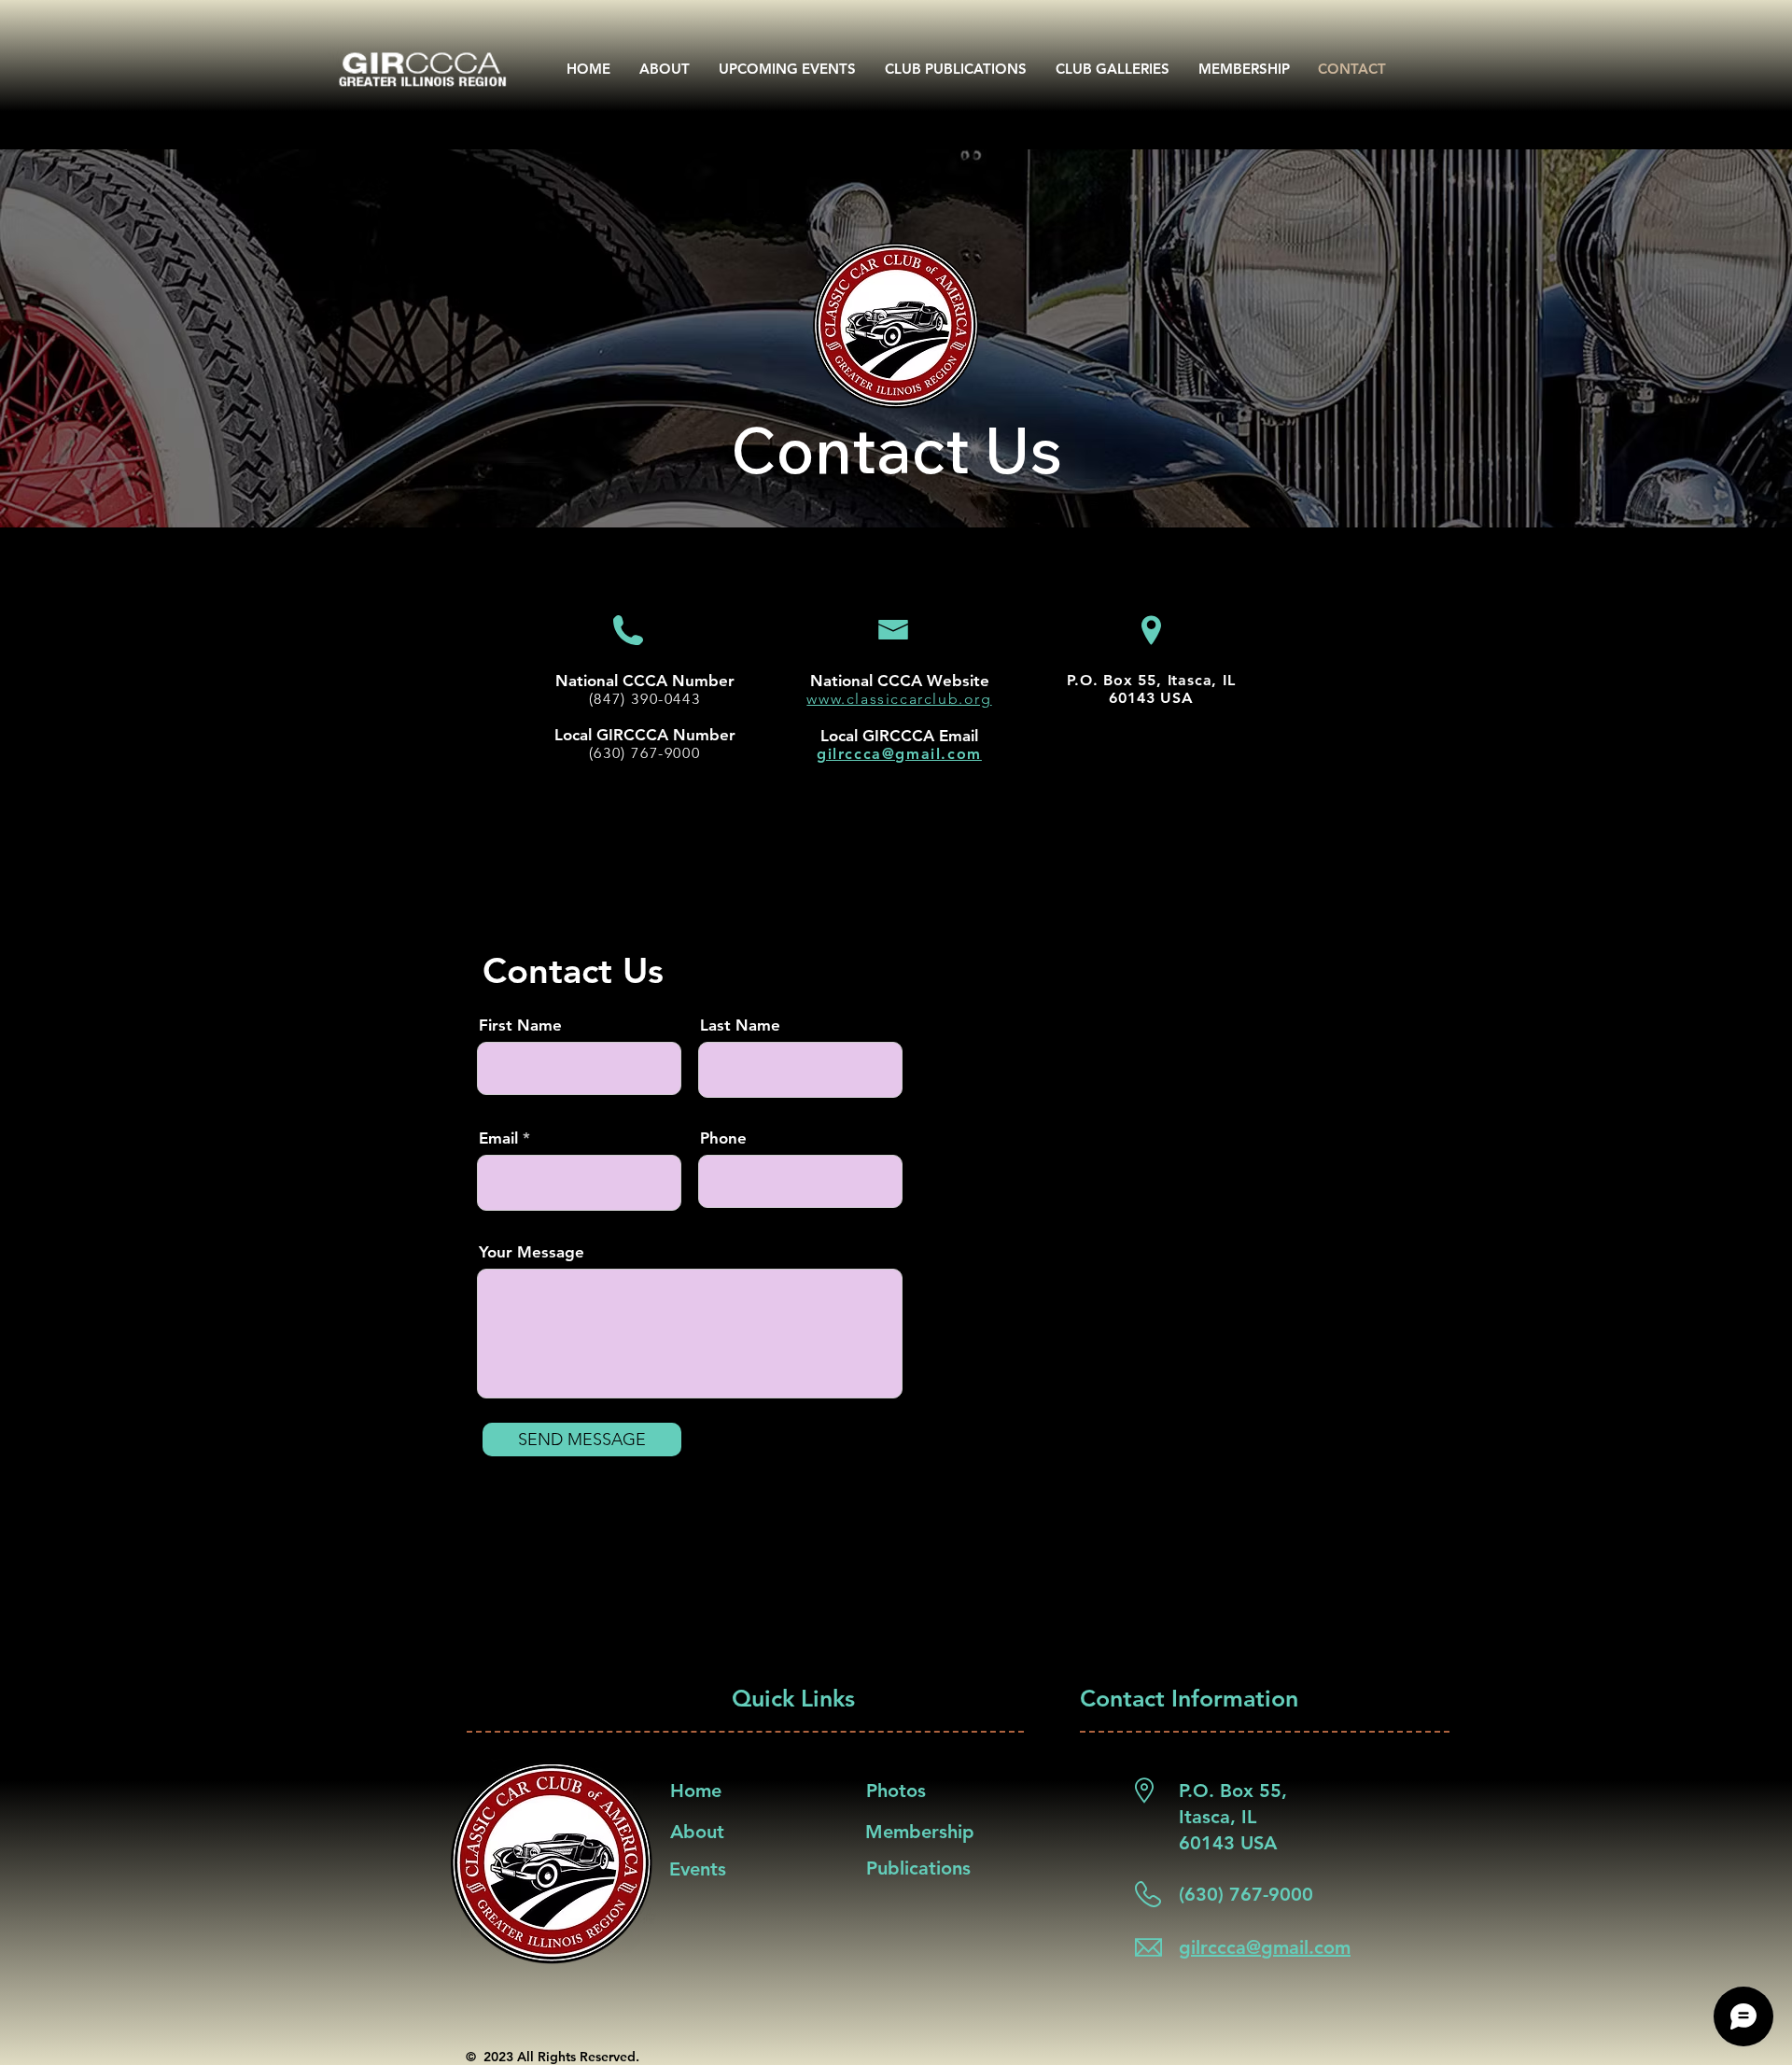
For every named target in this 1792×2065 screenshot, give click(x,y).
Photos (896, 1791)
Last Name (740, 1025)
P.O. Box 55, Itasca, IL (1151, 680)
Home (696, 1791)
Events (698, 1869)
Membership (920, 1832)
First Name (520, 1025)
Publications (918, 1868)
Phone (723, 1138)
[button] (956, 69)
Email (498, 1138)
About (697, 1832)
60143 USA (1151, 698)
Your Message (532, 1252)
